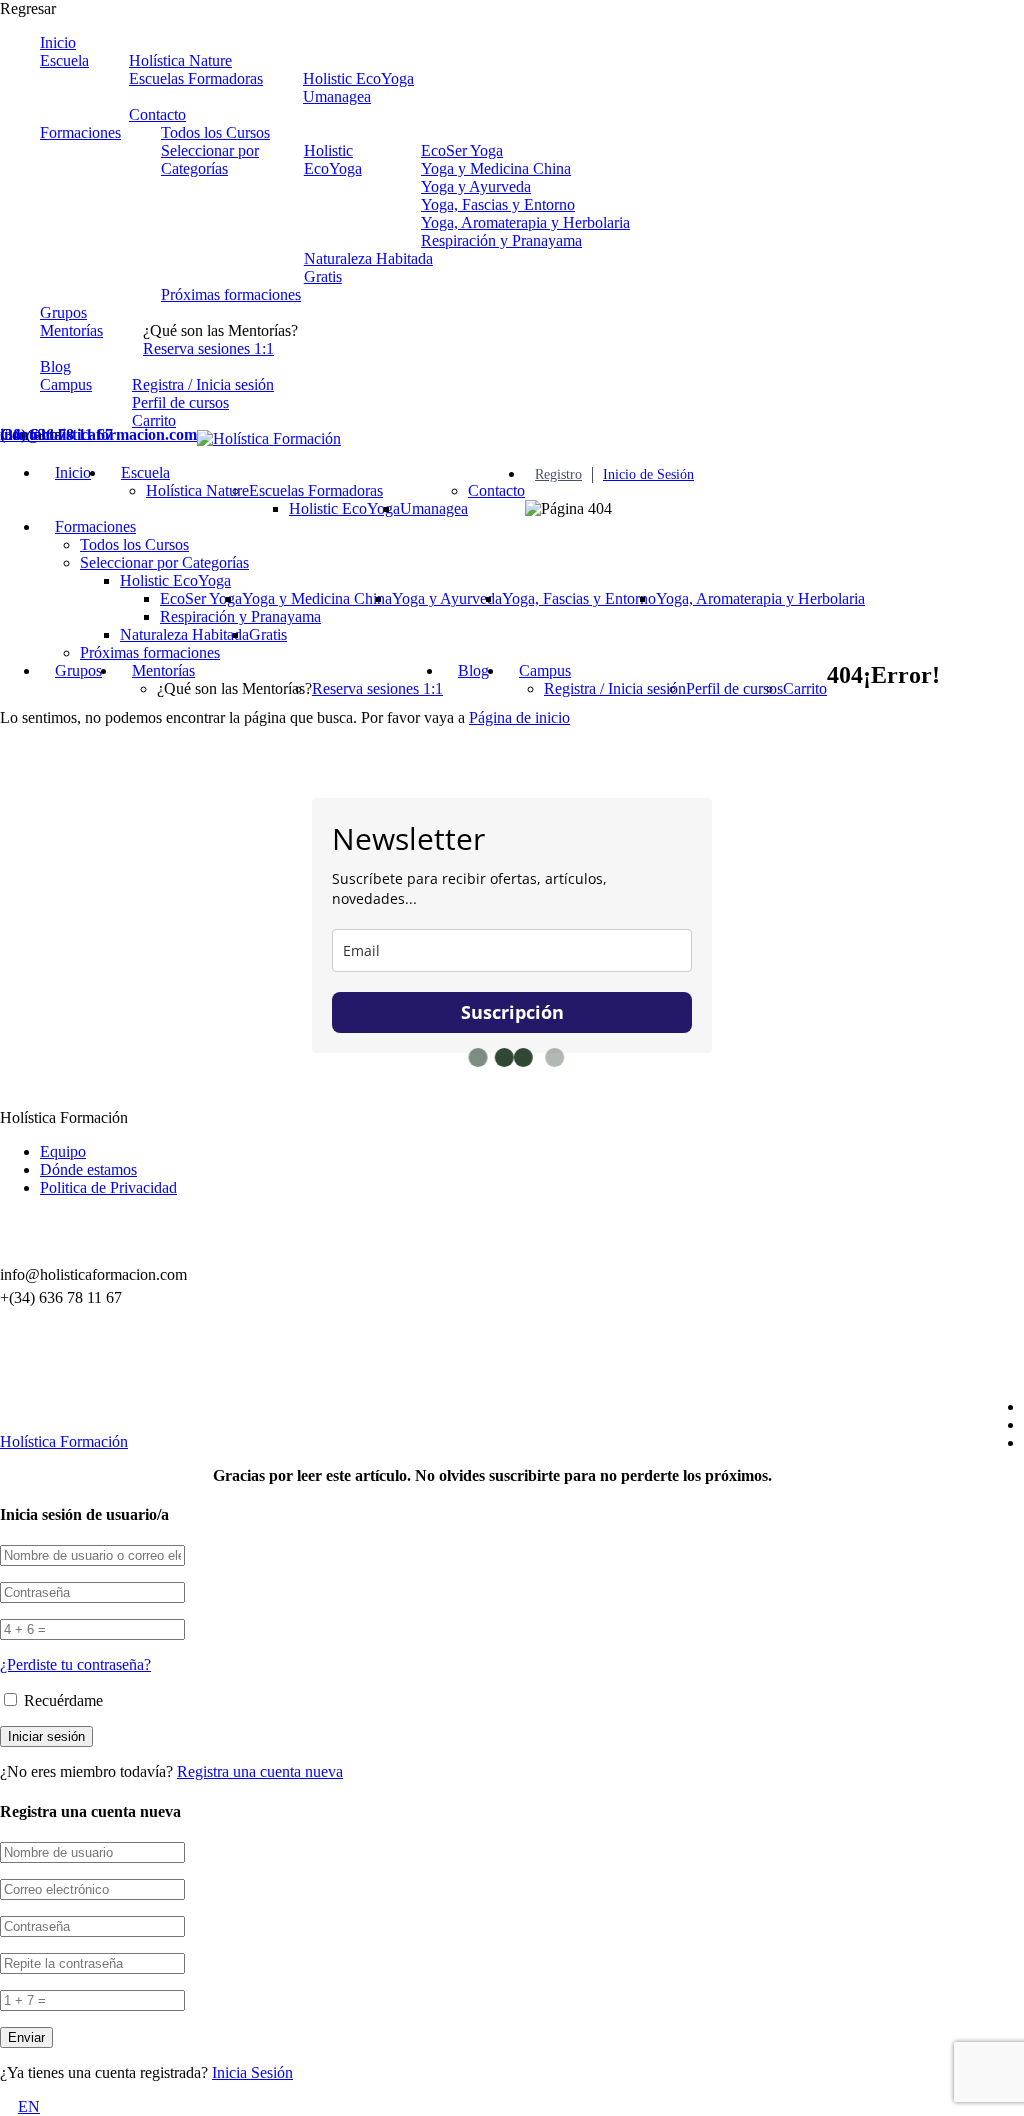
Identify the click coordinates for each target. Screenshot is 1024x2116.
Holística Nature (180, 60)
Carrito (154, 420)
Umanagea (337, 96)
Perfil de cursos (180, 402)
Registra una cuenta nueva (260, 1771)
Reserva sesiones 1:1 (208, 348)
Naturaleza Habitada (368, 258)
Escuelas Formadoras (196, 78)
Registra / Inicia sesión (203, 384)
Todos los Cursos (215, 132)
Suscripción (512, 1012)
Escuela (64, 60)
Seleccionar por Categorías (210, 159)
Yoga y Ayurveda (476, 186)
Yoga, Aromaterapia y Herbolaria (525, 222)
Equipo (63, 1151)
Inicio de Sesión (648, 474)
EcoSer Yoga (462, 150)
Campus (66, 384)
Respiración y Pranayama (501, 240)
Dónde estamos (88, 1169)
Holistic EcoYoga (358, 78)
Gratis (323, 276)
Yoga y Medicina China (496, 168)
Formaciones (80, 132)
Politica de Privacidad (108, 1187)
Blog (55, 366)
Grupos (63, 312)
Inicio (58, 42)
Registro (558, 474)
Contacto (157, 114)
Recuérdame (61, 1700)
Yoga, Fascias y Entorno (498, 204)
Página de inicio (519, 717)
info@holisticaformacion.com (98, 434)
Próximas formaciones (231, 294)
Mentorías (71, 330)
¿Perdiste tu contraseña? (75, 1664)
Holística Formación (64, 1441)
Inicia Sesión (252, 2072)
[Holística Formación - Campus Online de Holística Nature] (269, 438)
